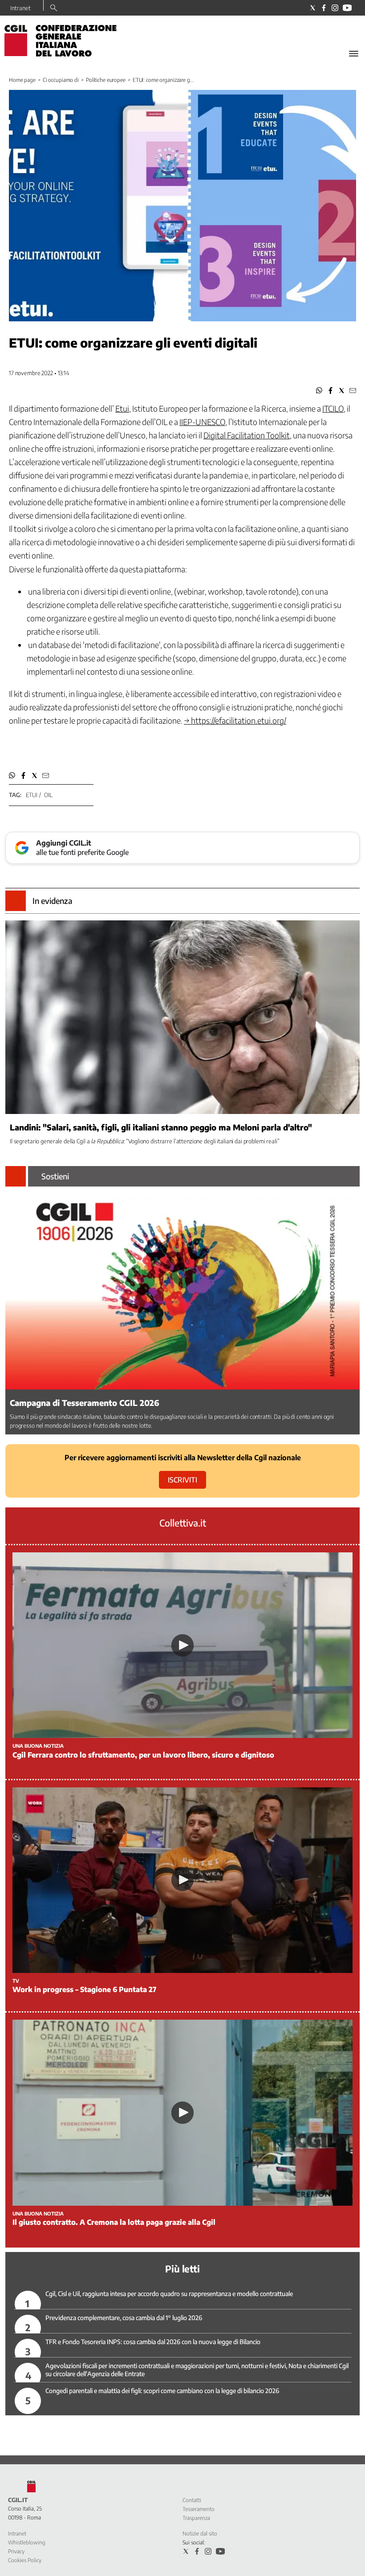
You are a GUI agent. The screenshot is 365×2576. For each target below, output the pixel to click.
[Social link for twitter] (313, 8)
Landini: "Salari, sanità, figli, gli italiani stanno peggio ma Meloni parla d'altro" (161, 1127)
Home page (22, 80)
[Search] (54, 8)
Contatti (192, 2500)
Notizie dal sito (200, 2533)
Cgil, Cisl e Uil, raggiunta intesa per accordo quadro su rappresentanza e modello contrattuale (169, 2294)
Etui (122, 408)
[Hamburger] (354, 54)
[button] (319, 391)
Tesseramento (199, 2509)
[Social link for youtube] (347, 8)
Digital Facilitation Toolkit (247, 435)
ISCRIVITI (182, 1480)
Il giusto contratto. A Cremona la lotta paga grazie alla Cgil (114, 2222)
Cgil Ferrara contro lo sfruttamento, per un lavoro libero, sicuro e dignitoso (143, 1755)
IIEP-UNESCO (202, 422)
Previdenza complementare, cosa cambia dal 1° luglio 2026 (124, 2318)
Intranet (20, 8)
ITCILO (333, 408)
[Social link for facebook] (324, 8)
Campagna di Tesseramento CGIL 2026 (85, 1403)
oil (48, 795)
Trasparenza (196, 2518)
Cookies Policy (25, 2560)
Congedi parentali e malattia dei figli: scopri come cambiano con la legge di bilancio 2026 (162, 2391)
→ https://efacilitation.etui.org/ (235, 720)
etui (31, 795)
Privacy (16, 2551)
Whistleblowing (27, 2542)
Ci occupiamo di (61, 80)
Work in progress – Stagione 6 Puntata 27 (84, 1989)
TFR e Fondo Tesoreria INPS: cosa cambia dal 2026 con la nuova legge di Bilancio (153, 2342)
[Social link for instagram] (335, 8)
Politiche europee (106, 80)
